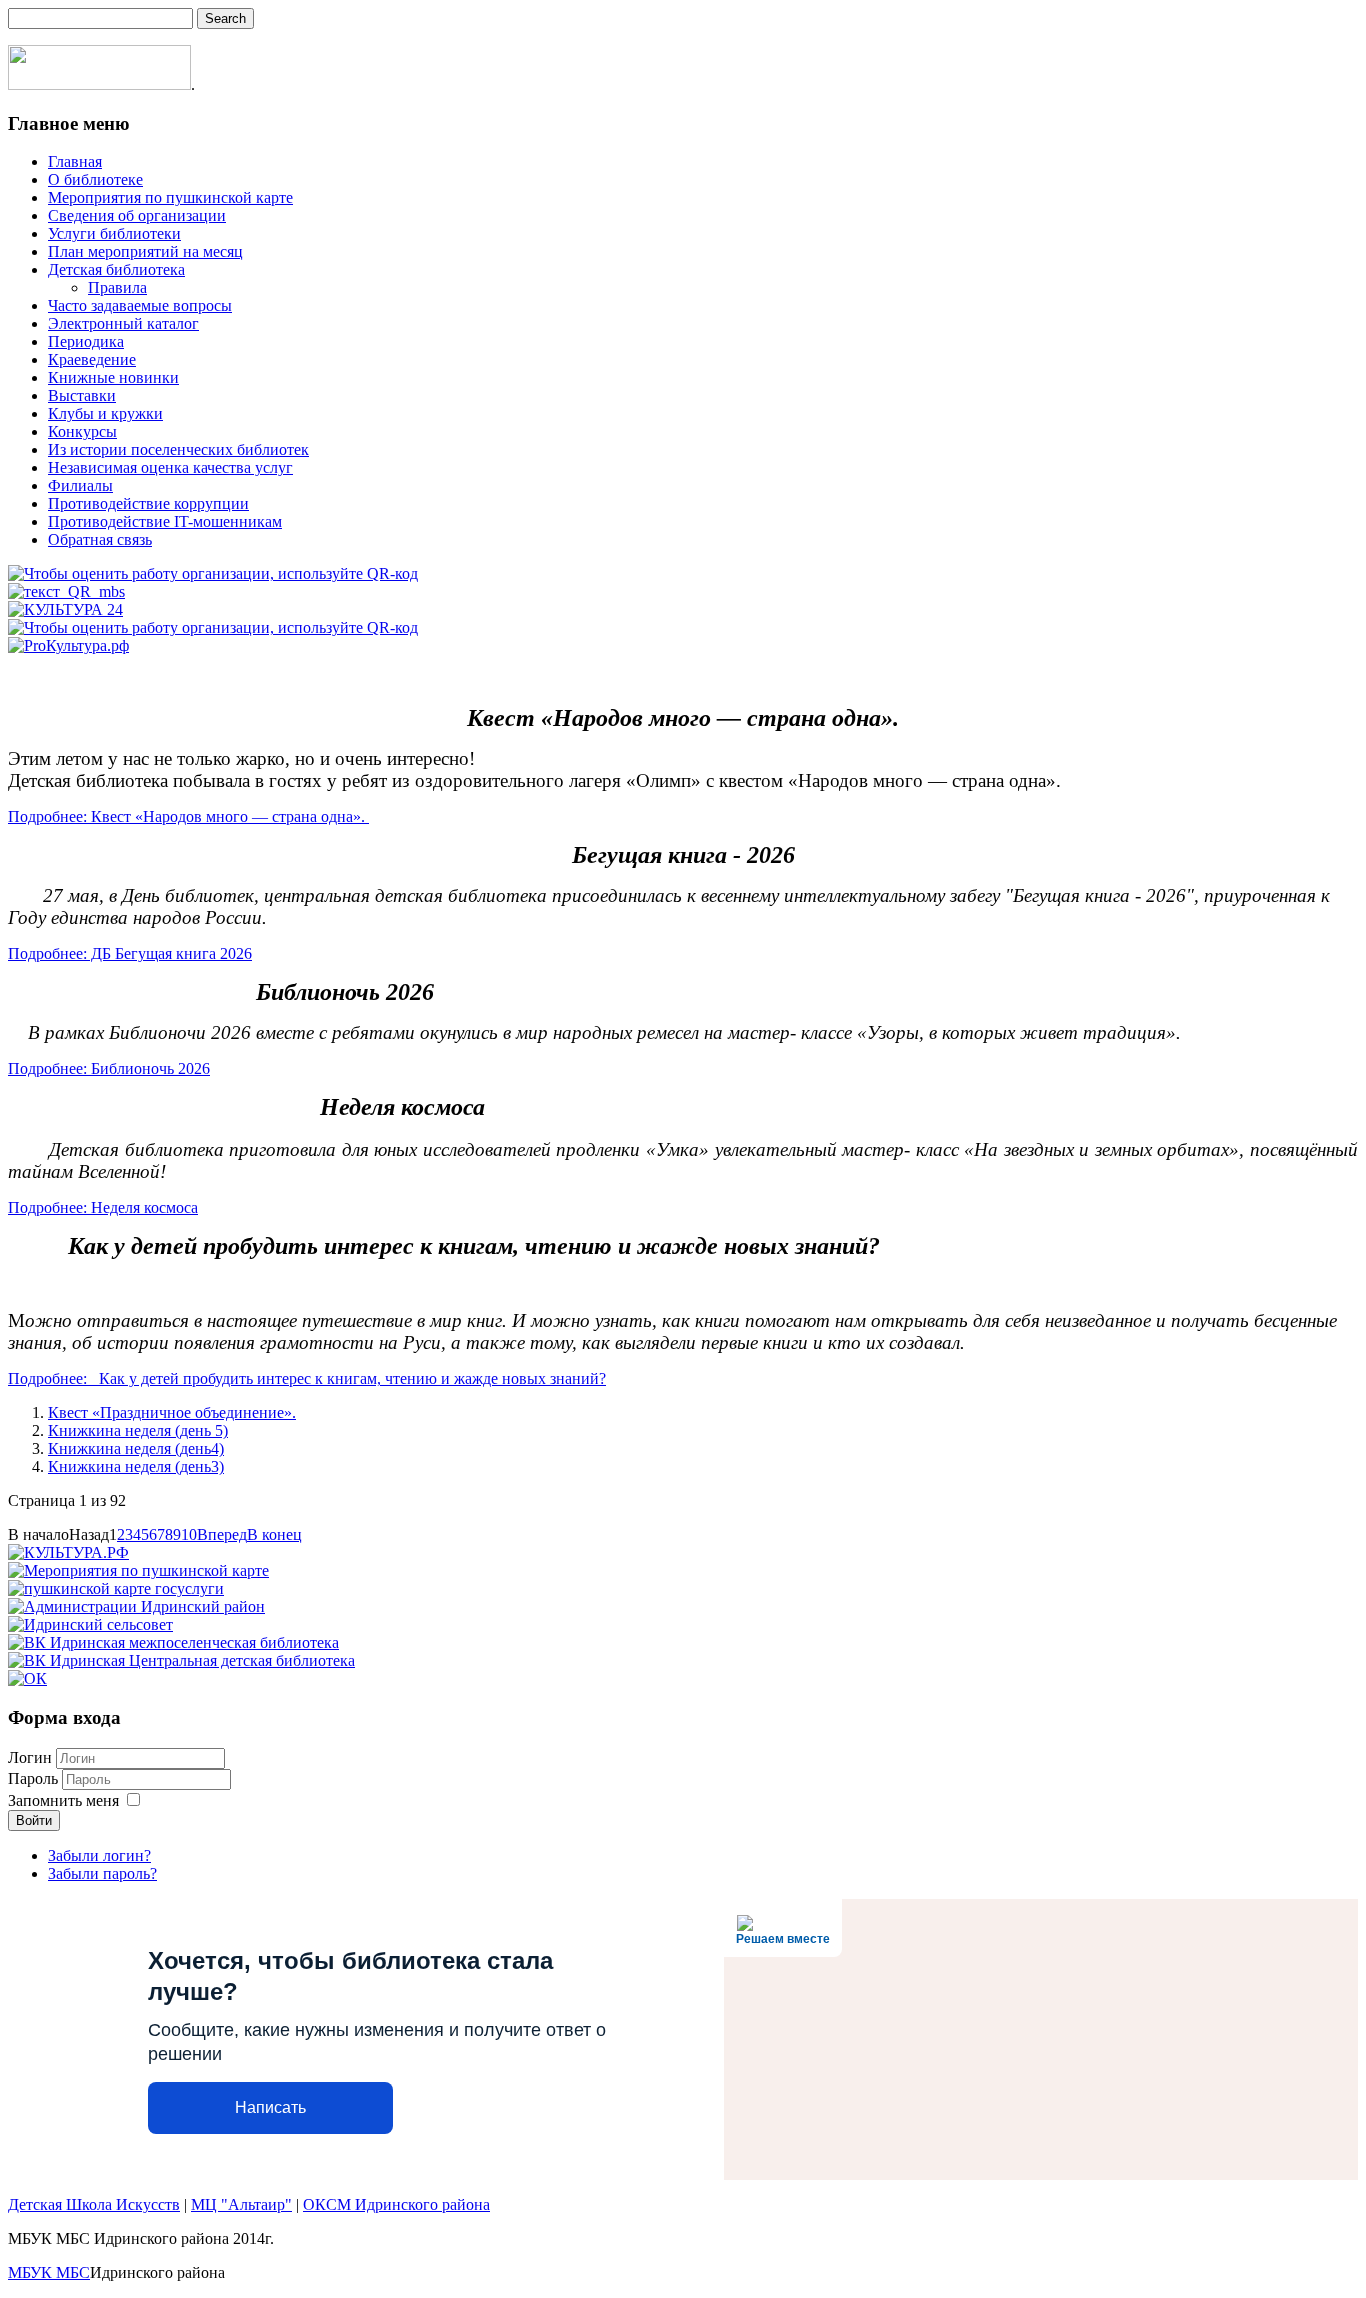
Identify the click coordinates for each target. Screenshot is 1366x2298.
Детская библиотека (116, 269)
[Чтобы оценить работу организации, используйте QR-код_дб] (213, 627)
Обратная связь (100, 539)
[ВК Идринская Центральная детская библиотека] (181, 1660)
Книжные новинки (113, 377)
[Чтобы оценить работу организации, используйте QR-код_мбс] (213, 573)
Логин (30, 1757)
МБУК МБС (49, 2272)
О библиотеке (95, 179)
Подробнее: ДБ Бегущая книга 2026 (130, 953)
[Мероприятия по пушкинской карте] (138, 1570)
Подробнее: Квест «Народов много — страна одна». (188, 816)
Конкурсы (82, 431)
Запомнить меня (63, 1800)
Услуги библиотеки (114, 233)
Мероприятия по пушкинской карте (170, 197)
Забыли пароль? (102, 1873)
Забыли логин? (99, 1855)
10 (189, 1534)
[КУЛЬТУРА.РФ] (68, 1552)
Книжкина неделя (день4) (136, 1448)
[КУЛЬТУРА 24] (65, 609)
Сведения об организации (137, 215)
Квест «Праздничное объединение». (172, 1412)
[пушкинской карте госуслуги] (116, 1588)
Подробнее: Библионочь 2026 (109, 1068)
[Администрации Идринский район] (136, 1606)
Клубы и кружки (105, 413)
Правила (117, 287)
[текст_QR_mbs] (66, 591)
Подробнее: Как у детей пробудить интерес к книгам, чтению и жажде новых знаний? (307, 1378)
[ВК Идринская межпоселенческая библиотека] (173, 1642)
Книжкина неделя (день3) (136, 1466)
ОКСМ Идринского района (396, 2204)
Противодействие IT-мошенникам (165, 521)
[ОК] (27, 1678)
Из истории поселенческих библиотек (178, 449)
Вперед (222, 1534)
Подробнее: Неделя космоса (103, 1207)
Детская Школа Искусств (94, 2204)
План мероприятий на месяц (145, 251)
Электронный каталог (123, 323)
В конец (274, 1534)
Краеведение (92, 359)
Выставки (82, 395)
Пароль (35, 1778)
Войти (34, 1820)
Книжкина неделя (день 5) (138, 1430)
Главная (75, 161)
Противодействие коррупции (148, 503)
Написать (270, 2107)
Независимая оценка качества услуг (170, 467)
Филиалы (80, 485)
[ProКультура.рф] (68, 645)
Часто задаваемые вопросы (140, 305)
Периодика (86, 341)
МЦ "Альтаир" (241, 2204)
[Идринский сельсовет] (90, 1624)
